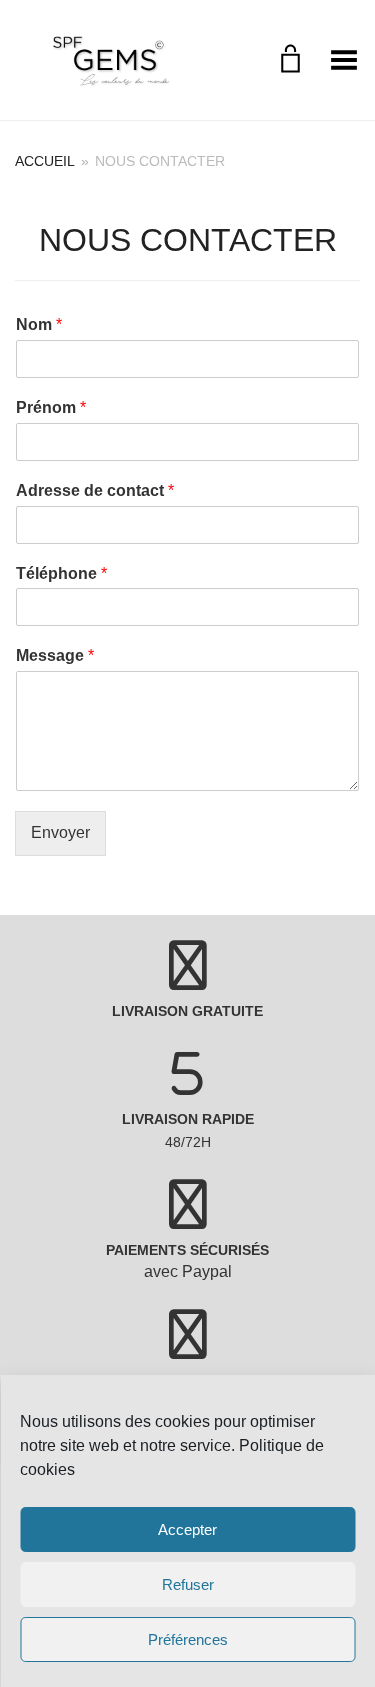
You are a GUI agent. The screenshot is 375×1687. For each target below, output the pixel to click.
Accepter (187, 1529)
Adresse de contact (95, 490)
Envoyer (60, 832)
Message (55, 655)
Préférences (188, 1639)
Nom (39, 324)
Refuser (188, 1584)
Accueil (45, 161)
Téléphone (61, 573)
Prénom (51, 407)
